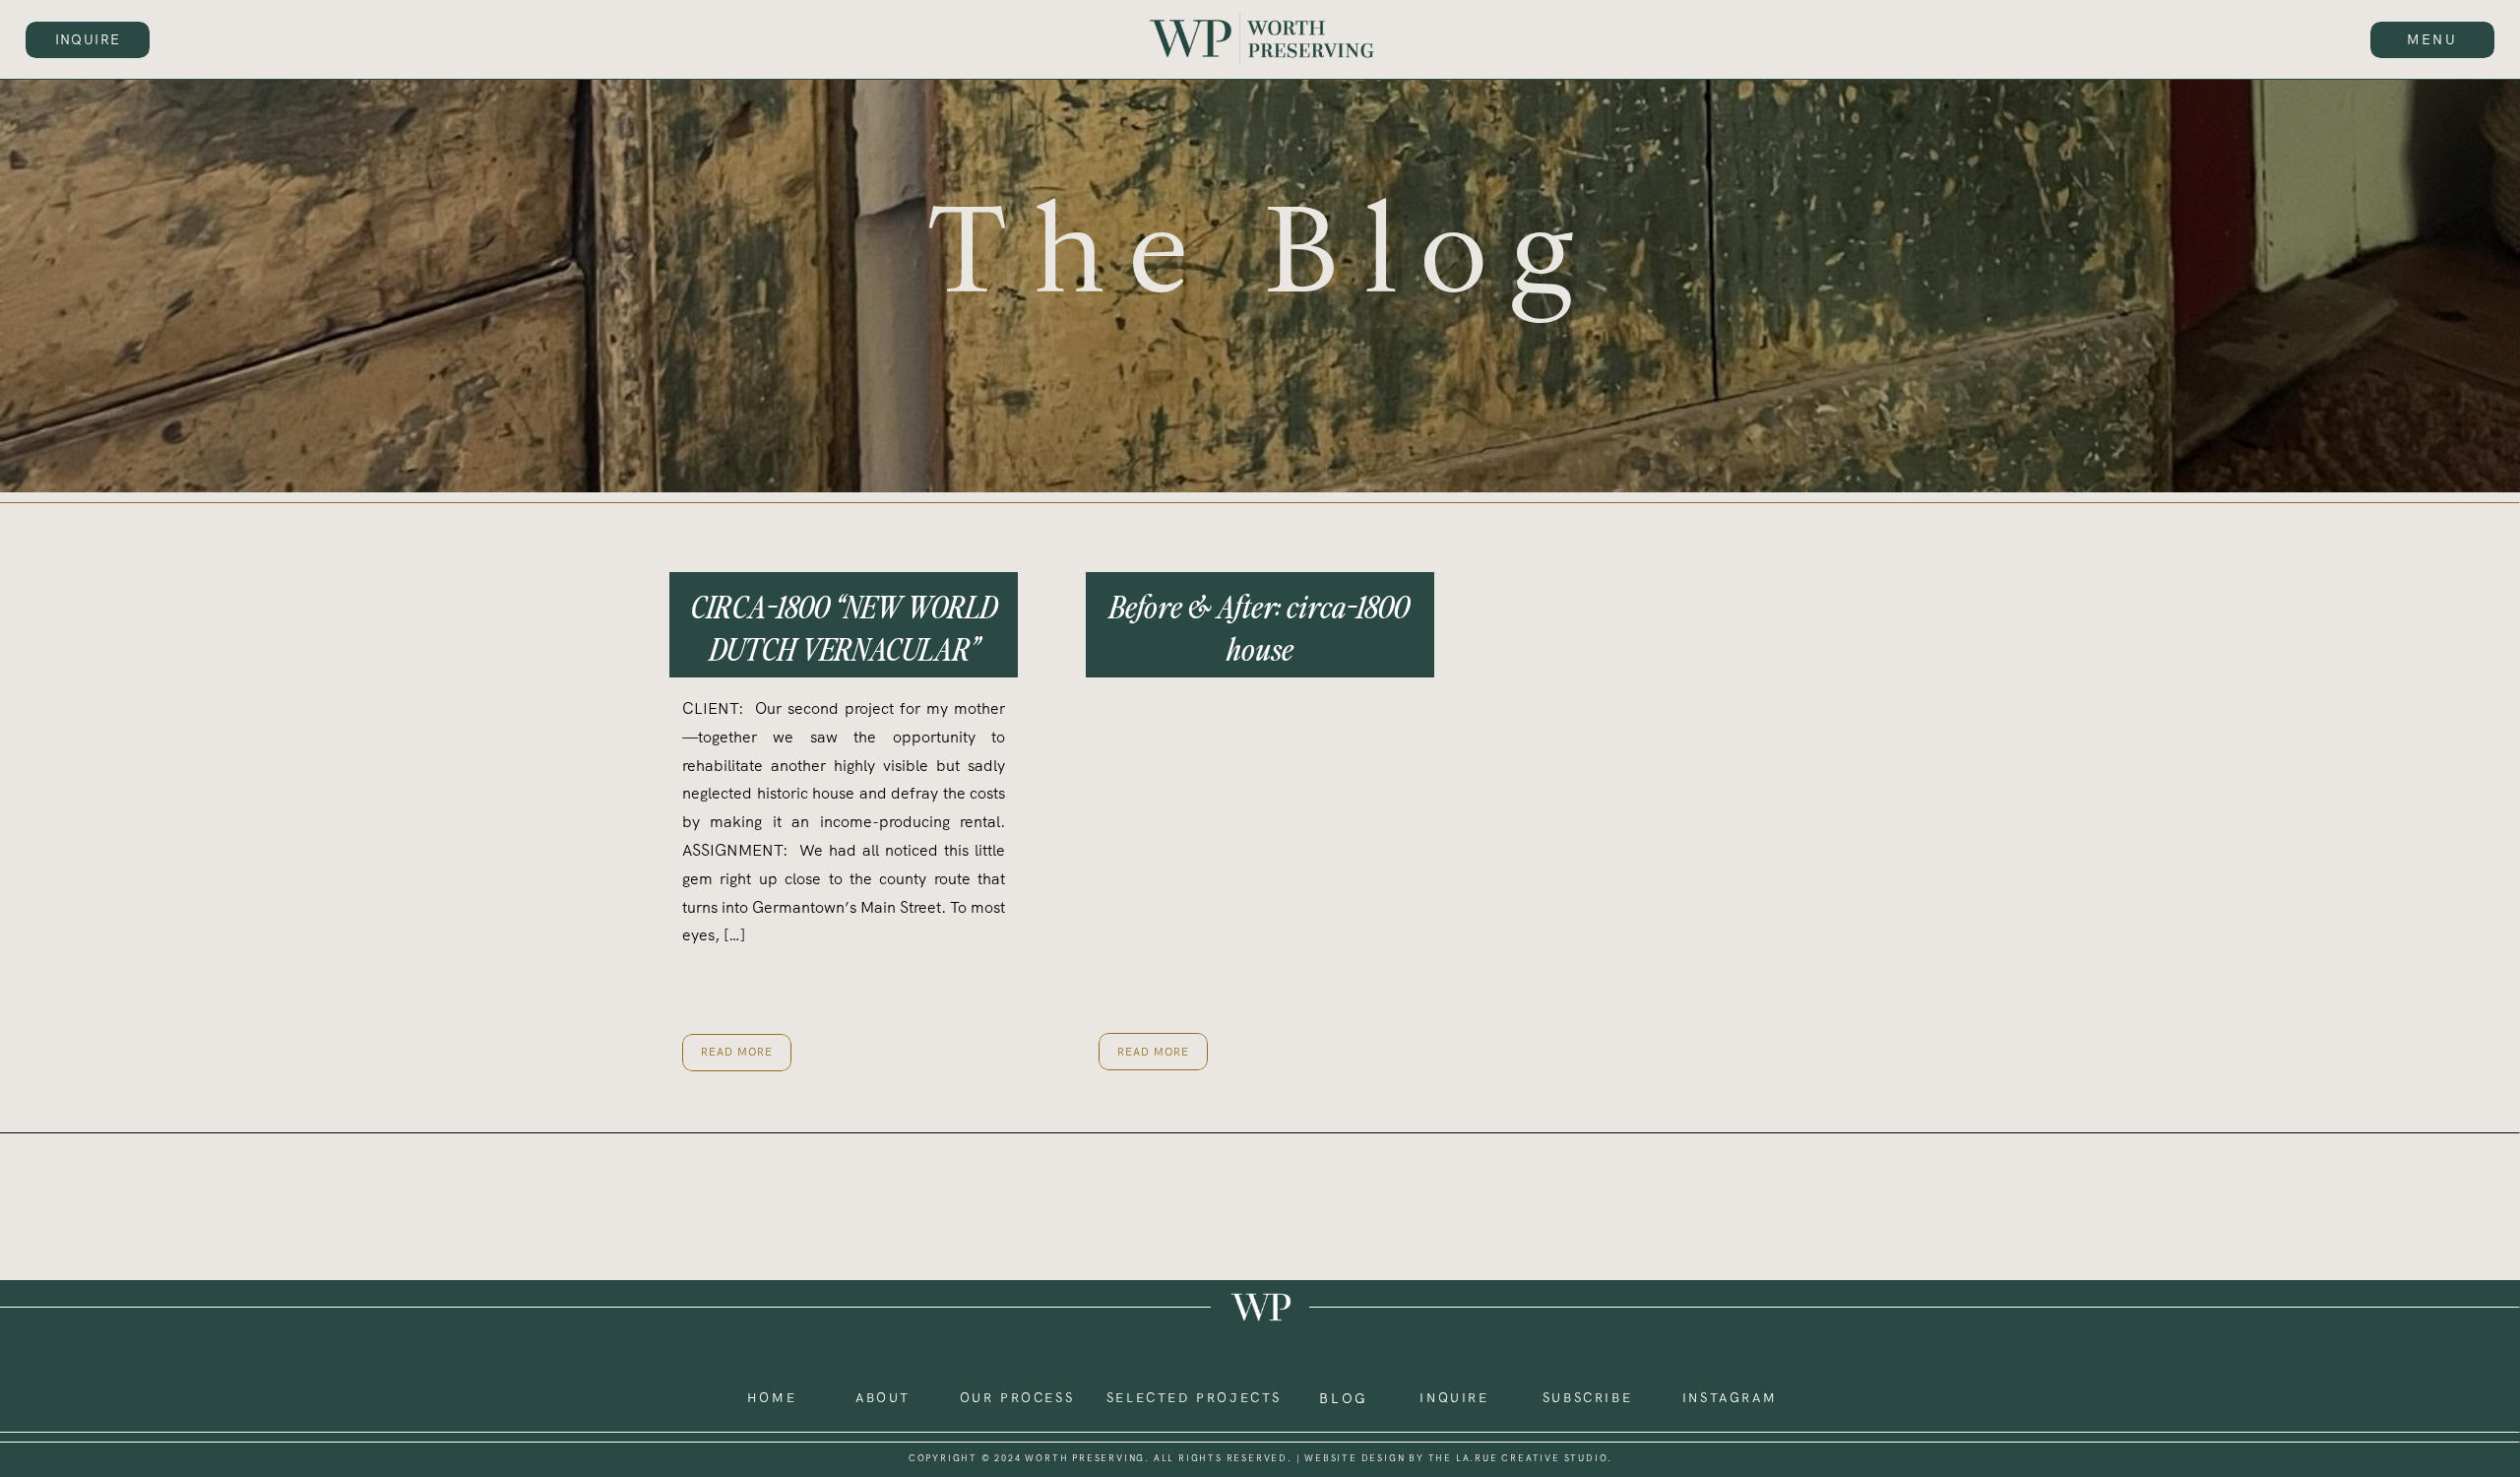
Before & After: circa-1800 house (1260, 627)
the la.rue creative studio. (1521, 1458)
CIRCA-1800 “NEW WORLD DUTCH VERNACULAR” (844, 627)
